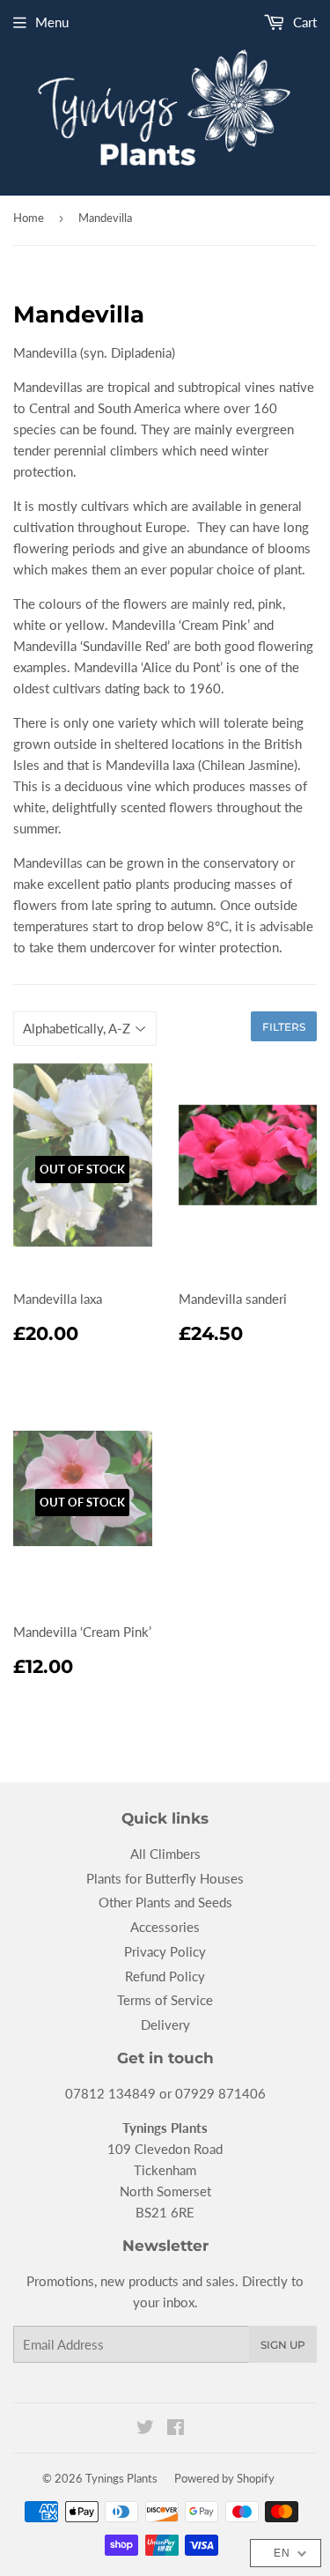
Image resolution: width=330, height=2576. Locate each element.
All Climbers (165, 1854)
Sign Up (283, 2345)
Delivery (165, 2025)
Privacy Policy (165, 1951)
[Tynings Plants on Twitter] (145, 2429)
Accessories (165, 1927)
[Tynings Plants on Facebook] (176, 2429)
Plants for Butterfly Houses (165, 1878)
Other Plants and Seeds (165, 1902)
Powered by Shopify (224, 2478)
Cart (303, 22)
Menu (52, 22)
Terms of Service (165, 2000)
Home (29, 218)
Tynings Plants (121, 2478)
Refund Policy (165, 1976)
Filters (284, 1027)
